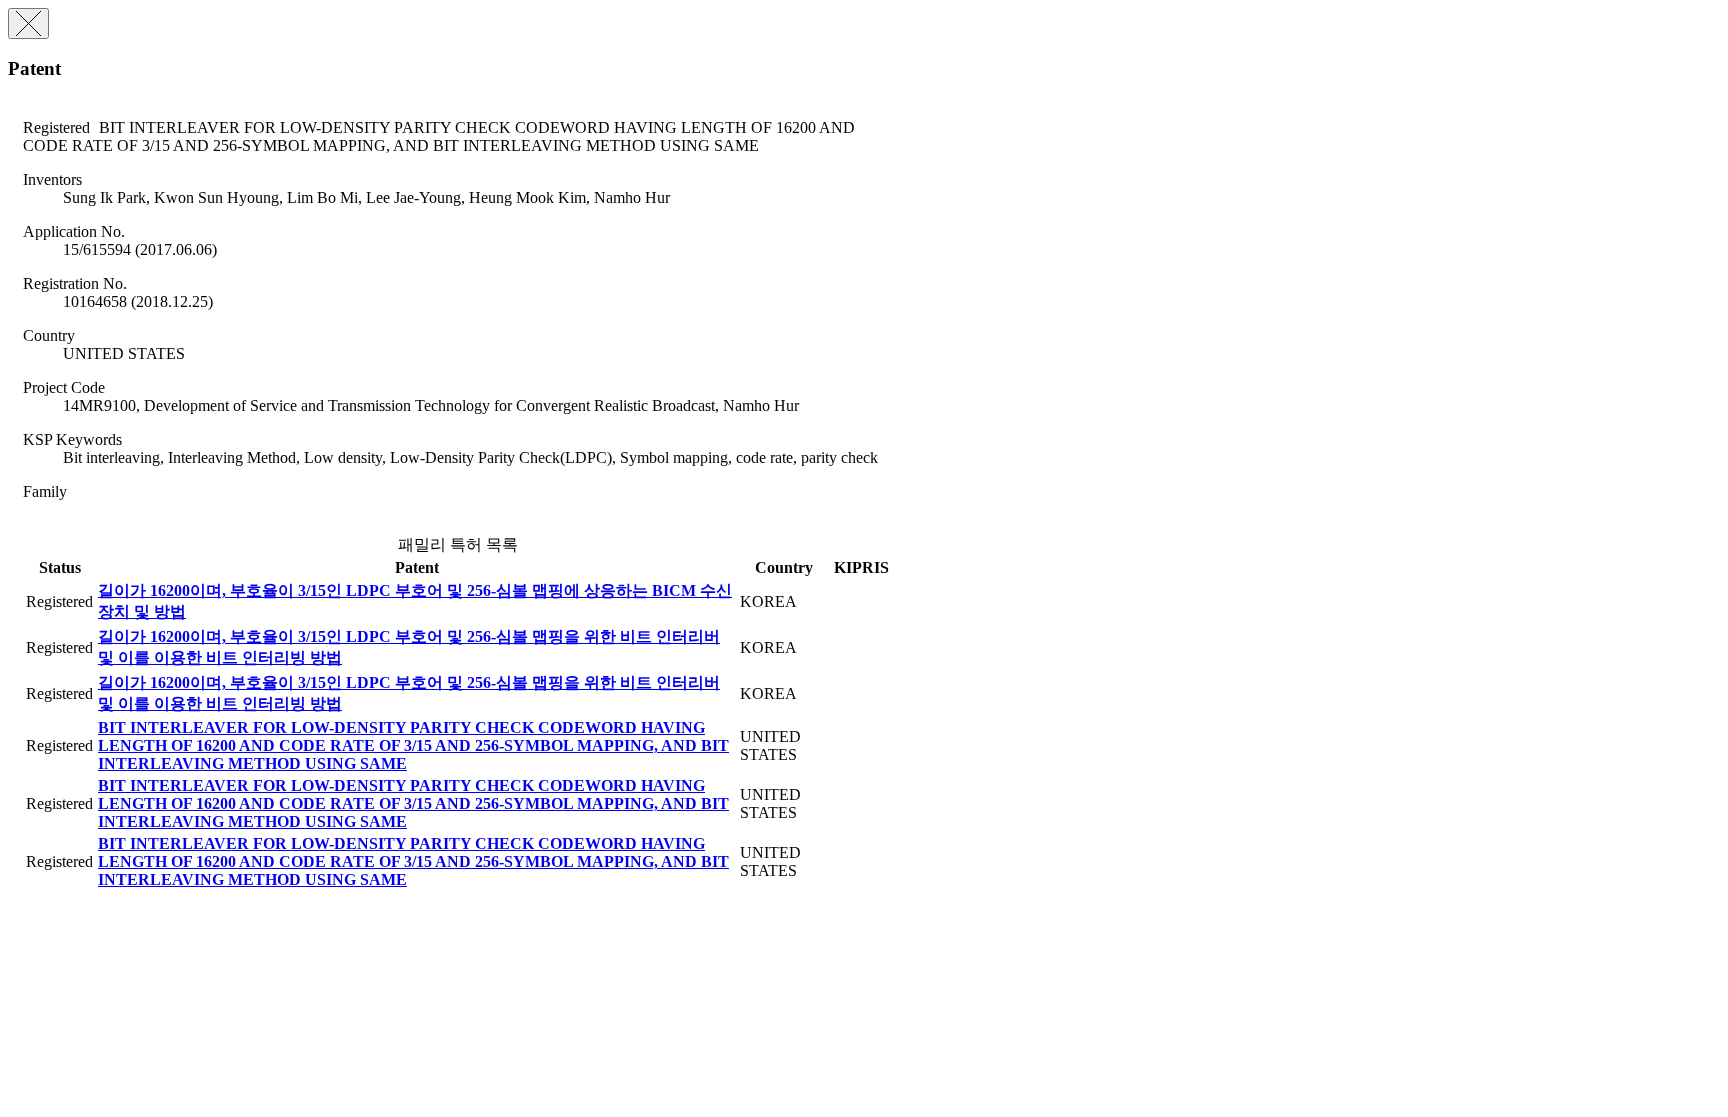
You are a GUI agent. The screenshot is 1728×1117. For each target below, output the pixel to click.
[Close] (28, 23)
